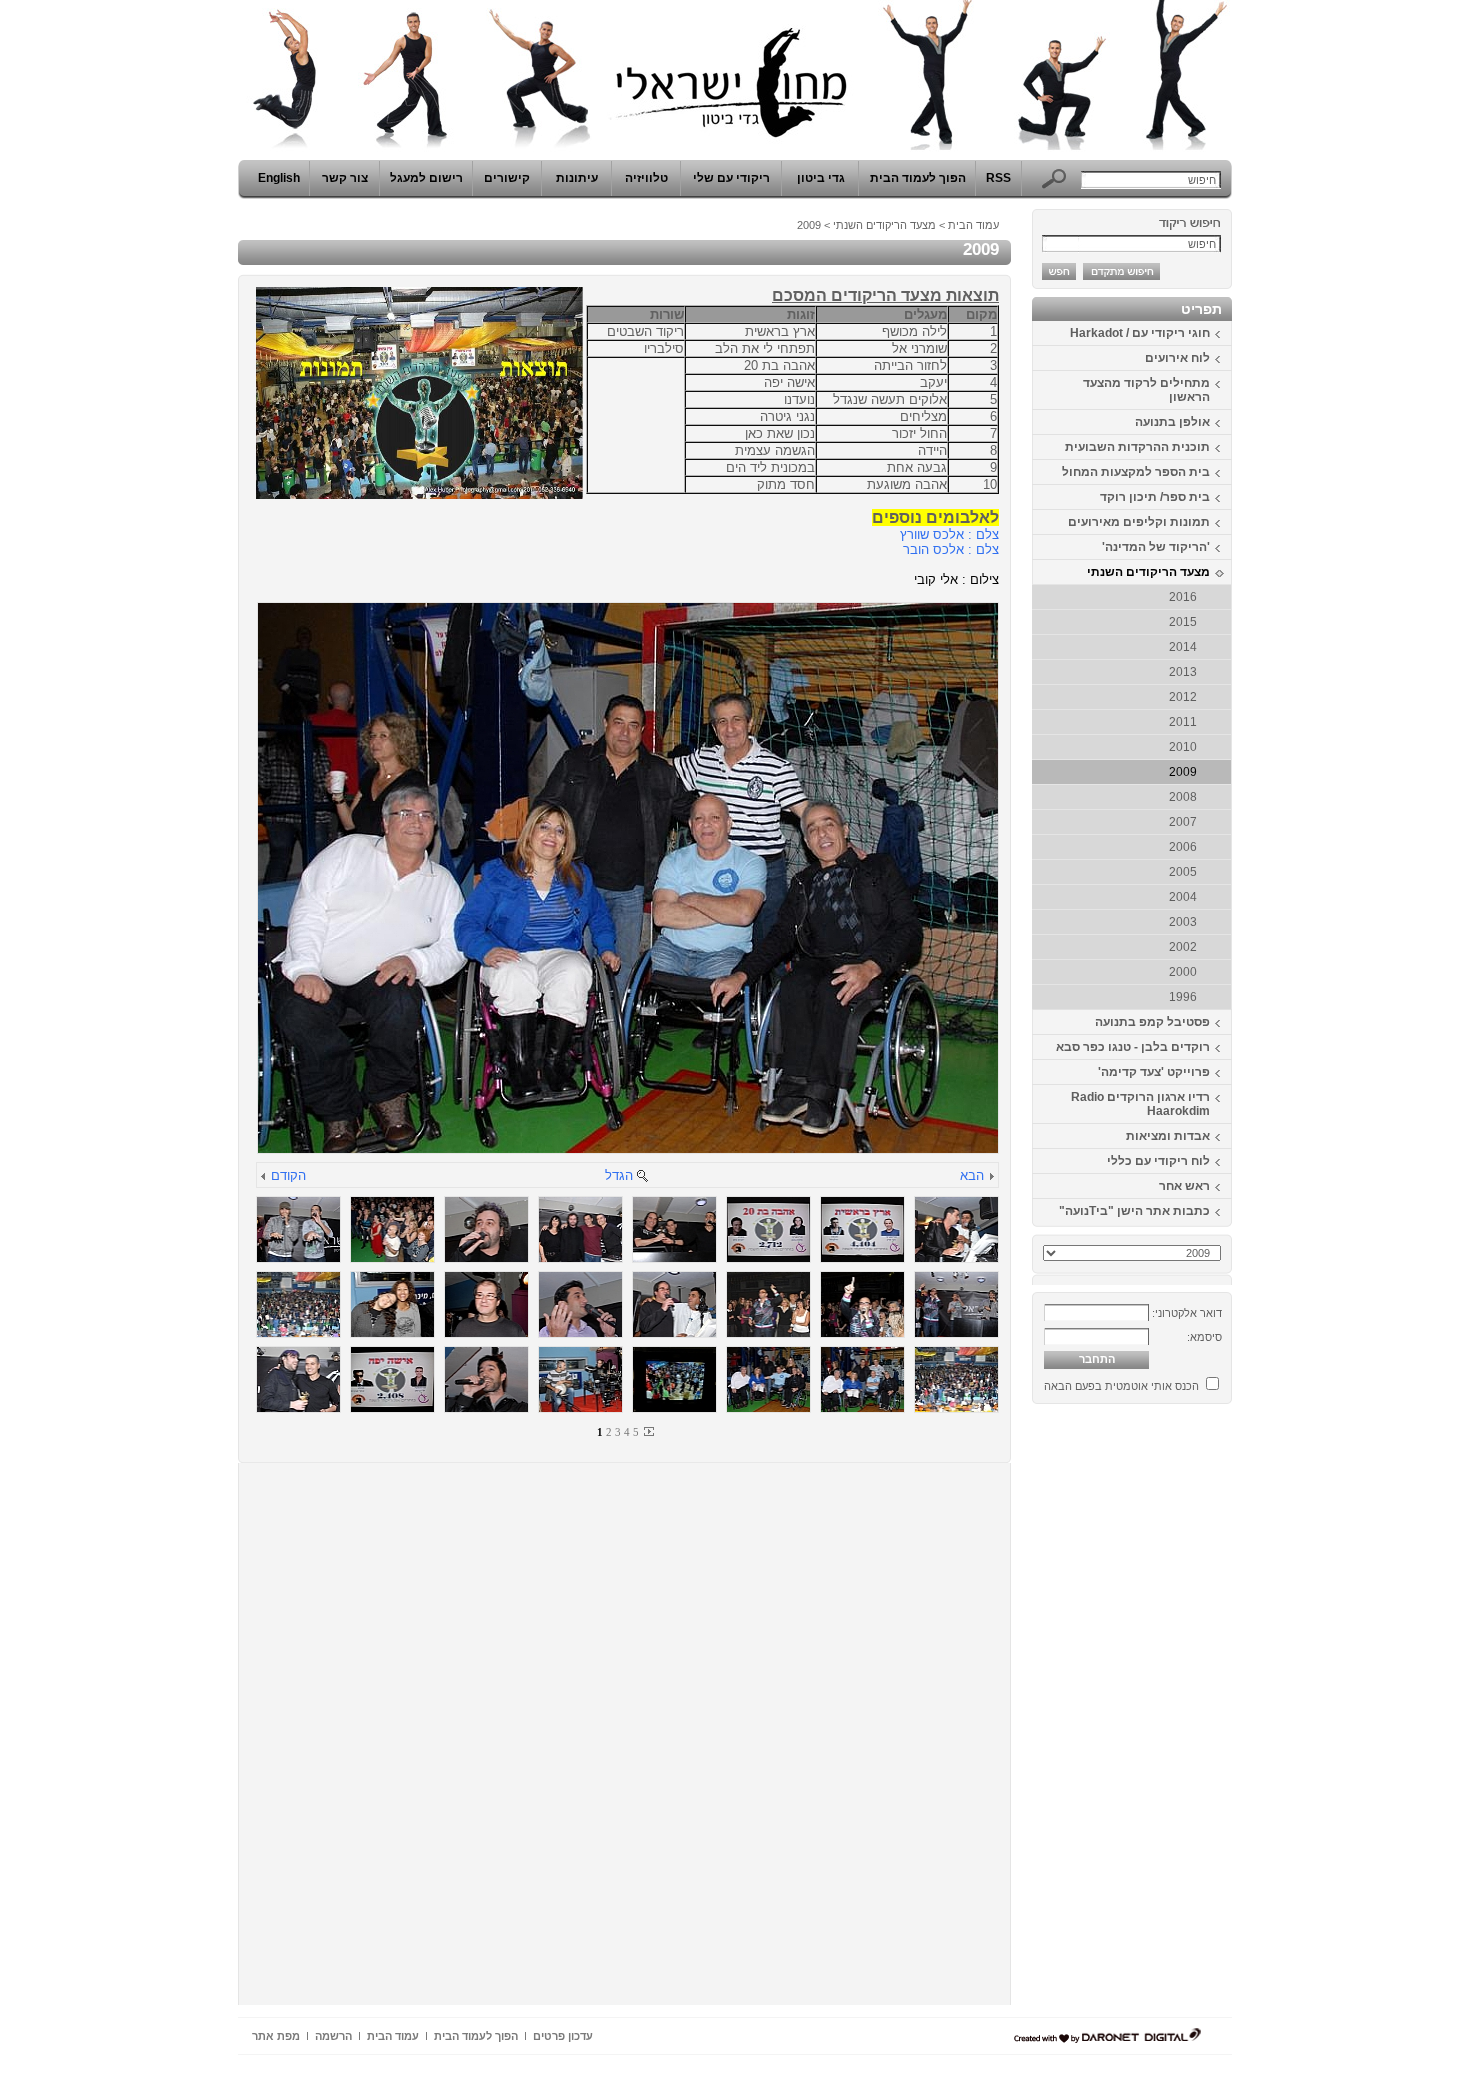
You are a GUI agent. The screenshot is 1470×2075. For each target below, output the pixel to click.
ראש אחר (1184, 1186)
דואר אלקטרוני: (1187, 1313)
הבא (972, 1175)
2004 (1183, 897)
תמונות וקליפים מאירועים (1139, 522)
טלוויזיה (646, 178)
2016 (1183, 597)
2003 (1183, 922)
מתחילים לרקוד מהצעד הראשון (1146, 390)
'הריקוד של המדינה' (1156, 547)
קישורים (507, 178)
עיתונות (577, 178)
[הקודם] (264, 1177)
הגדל (619, 1175)
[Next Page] (648, 1431)
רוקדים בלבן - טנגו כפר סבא (1133, 1047)
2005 (1183, 872)
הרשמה (333, 2036)
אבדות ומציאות (1168, 1136)
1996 (1183, 997)
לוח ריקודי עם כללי (1158, 1161)
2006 (1183, 847)
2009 (1183, 772)
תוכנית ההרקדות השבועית (1137, 447)
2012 (1183, 697)
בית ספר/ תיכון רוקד (1155, 497)
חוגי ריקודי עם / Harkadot (1140, 333)
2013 (1183, 672)
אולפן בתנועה (1172, 422)
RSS (998, 178)
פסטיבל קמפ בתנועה (1152, 1022)
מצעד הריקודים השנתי (1148, 572)
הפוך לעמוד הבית (918, 178)
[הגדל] (642, 1177)
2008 (1183, 797)
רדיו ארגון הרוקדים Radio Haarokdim (1140, 1104)
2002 (1183, 947)
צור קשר (345, 178)
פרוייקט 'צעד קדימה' (1154, 1072)
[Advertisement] (1172, 1712)
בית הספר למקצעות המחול (1136, 472)
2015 (1183, 622)
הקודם (288, 1175)
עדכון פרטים (563, 2036)
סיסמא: (1204, 1337)
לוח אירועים (1177, 358)
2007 (1183, 822)
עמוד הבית (973, 225)
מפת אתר (276, 2036)
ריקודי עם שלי (731, 178)
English (279, 178)
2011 (1183, 722)
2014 (1183, 647)
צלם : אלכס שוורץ (949, 534)
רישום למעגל (426, 178)
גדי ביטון (821, 178)
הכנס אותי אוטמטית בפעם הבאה (1121, 1386)
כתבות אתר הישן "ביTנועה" (1134, 1211)
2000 (1183, 972)
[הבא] (991, 1177)
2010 (1183, 747)
